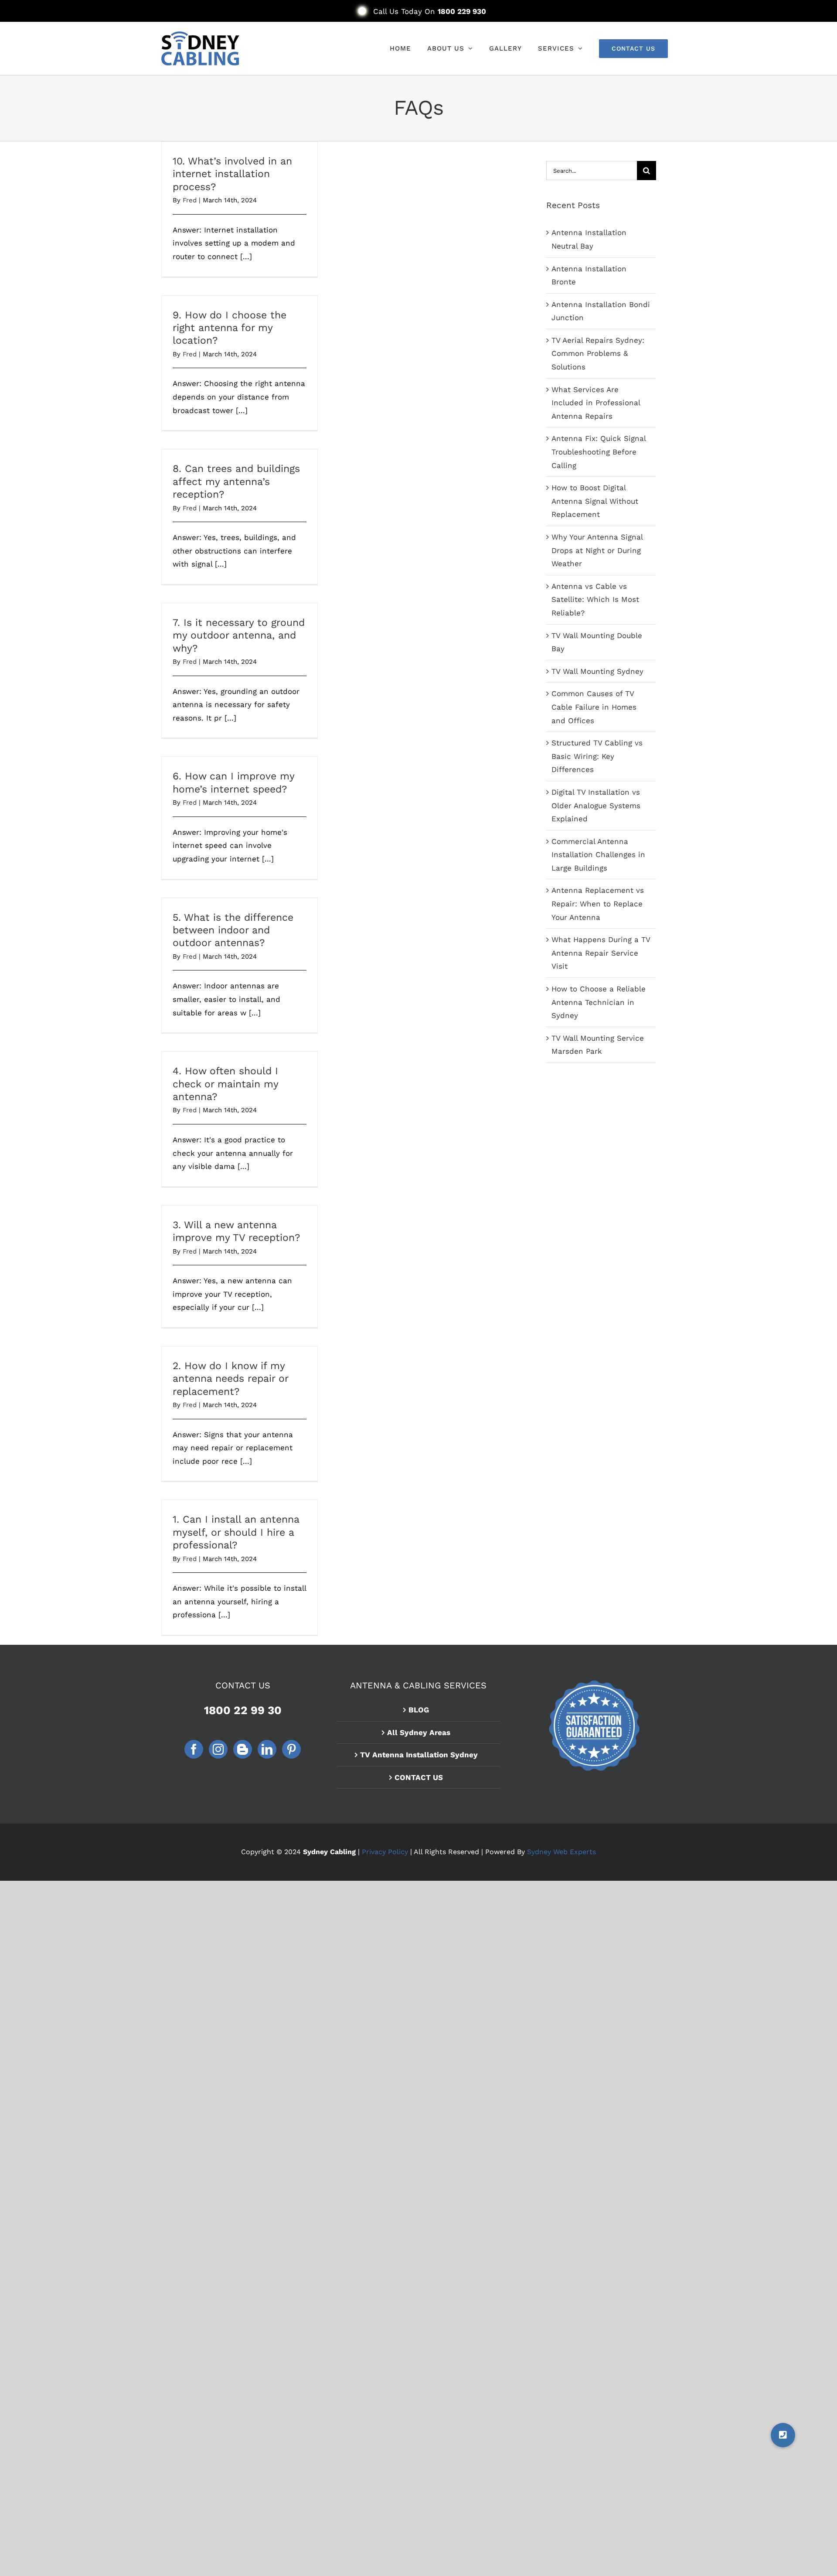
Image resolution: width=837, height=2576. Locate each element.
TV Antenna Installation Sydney (419, 1755)
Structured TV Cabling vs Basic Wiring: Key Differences (597, 756)
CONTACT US (419, 1777)
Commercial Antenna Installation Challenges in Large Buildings (598, 855)
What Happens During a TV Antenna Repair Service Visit (601, 953)
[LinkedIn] (267, 1749)
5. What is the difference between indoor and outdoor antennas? (233, 930)
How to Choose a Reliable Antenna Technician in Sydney (599, 1002)
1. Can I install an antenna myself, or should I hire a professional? (236, 1532)
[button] (783, 2435)
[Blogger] (243, 1749)
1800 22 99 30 (243, 1710)
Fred (190, 200)
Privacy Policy (385, 1852)
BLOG (419, 1710)
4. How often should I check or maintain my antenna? (225, 1084)
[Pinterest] (291, 1749)
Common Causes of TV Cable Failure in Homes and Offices (594, 707)
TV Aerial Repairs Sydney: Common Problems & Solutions (598, 354)
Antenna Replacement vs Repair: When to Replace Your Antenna (598, 904)
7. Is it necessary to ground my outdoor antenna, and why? (239, 635)
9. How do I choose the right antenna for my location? (230, 328)
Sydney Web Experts (561, 1852)
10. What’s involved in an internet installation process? (232, 174)
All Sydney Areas (419, 1732)
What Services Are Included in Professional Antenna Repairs (596, 403)
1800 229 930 (462, 11)
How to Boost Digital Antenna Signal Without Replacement (595, 501)
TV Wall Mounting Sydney (597, 671)
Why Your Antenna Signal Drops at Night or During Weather (597, 550)
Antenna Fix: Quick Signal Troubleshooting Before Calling (599, 452)
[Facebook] (194, 1749)
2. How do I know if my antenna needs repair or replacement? (230, 1379)
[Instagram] (218, 1749)
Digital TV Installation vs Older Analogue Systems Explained (596, 805)
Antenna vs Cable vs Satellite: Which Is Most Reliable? (595, 600)
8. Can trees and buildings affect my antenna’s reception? (236, 482)
